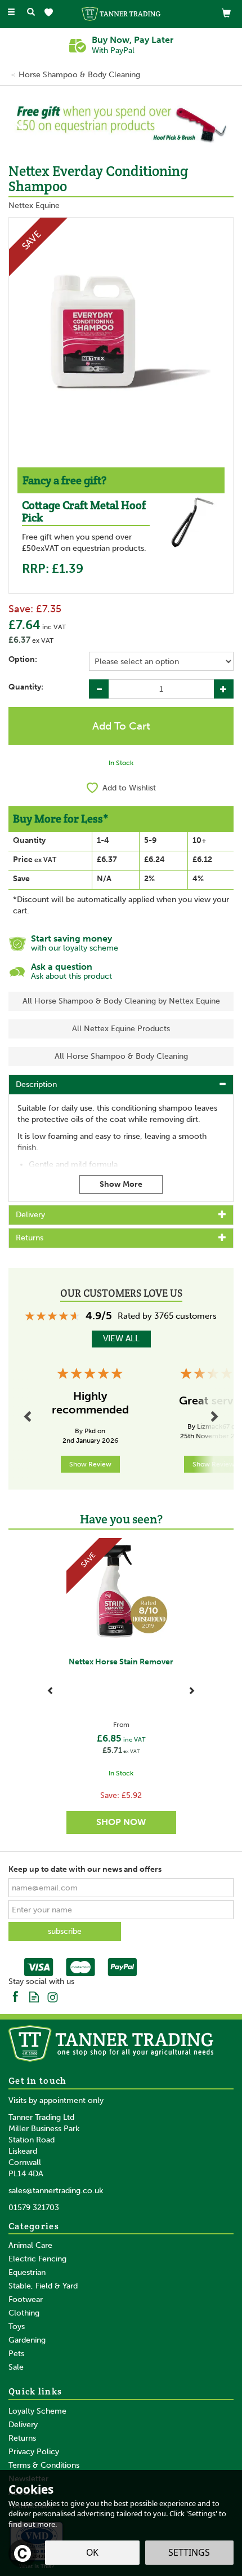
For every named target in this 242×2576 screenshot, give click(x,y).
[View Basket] (226, 13)
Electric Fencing (37, 2259)
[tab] (121, 1085)
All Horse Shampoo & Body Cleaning (121, 1056)
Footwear (26, 2299)
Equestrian (27, 2272)
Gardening (27, 2340)
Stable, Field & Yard (43, 2286)
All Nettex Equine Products (121, 1029)
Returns (22, 2438)
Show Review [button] (90, 1464)
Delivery (23, 2425)
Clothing (24, 2313)
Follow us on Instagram (53, 1996)
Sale (16, 2367)
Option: (23, 659)
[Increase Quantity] (224, 689)
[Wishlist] (51, 13)
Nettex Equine (34, 206)
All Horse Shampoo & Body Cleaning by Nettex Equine (121, 1001)
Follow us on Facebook (15, 1996)
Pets (16, 2354)
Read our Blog (34, 1996)
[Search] (31, 13)
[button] (12, 123)
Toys (17, 2327)
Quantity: (26, 687)
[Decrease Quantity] (99, 689)
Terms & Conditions (44, 2465)
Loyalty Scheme (37, 2411)
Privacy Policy (34, 2452)
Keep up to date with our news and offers (85, 1869)
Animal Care (30, 2245)
